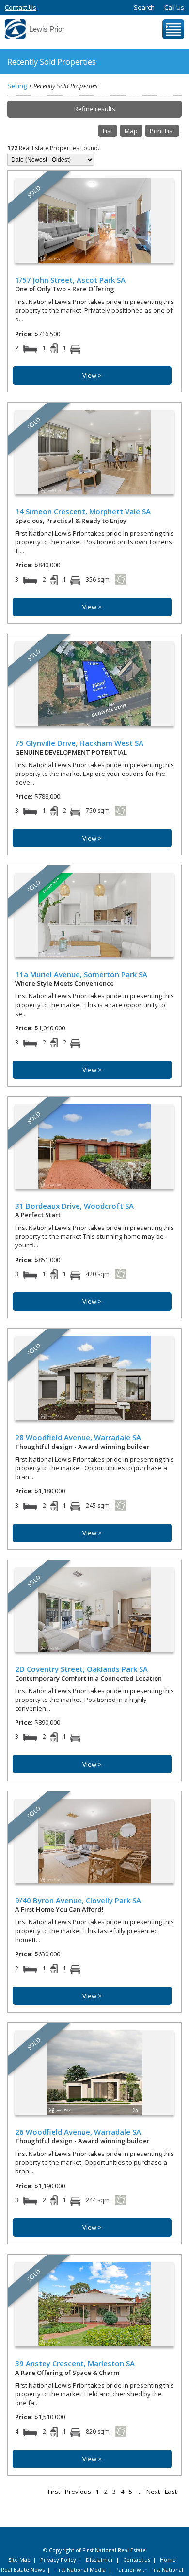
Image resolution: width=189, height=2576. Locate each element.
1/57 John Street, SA (70, 280)
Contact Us (21, 7)
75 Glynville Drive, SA (79, 743)
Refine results (95, 109)
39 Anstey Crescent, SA (75, 2363)
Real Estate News (23, 2569)
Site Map (19, 2560)
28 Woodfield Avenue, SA (78, 1437)
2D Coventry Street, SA (81, 1669)
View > (92, 375)
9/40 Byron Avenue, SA (78, 1900)
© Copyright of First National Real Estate (94, 2550)
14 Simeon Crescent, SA (83, 511)
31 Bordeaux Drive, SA (74, 1206)
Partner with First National (149, 2569)
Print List (162, 131)
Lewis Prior (47, 29)
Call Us (174, 7)
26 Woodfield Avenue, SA (78, 2132)
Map (131, 131)
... (139, 2492)
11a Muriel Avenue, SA (81, 974)
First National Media (80, 2569)
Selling (17, 86)
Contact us (137, 2560)
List (108, 131)
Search (144, 7)
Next (153, 2492)
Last (171, 2492)
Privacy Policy (58, 2560)
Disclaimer (100, 2560)
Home (168, 2560)
